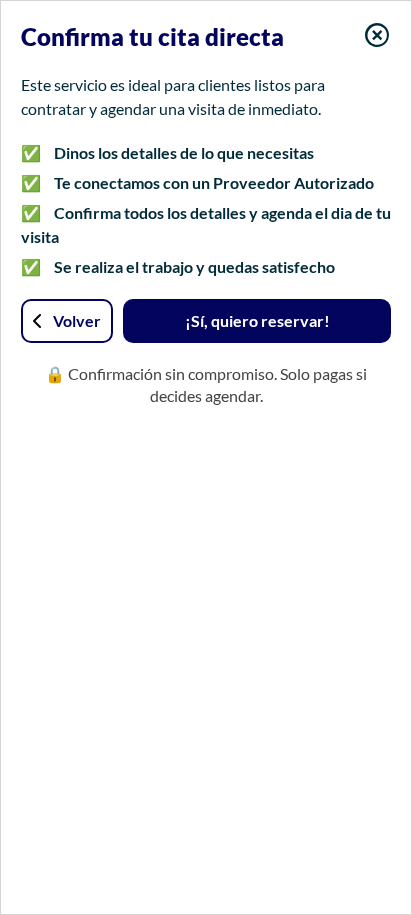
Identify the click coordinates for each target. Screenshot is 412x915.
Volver (77, 320)
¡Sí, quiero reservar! (257, 320)
